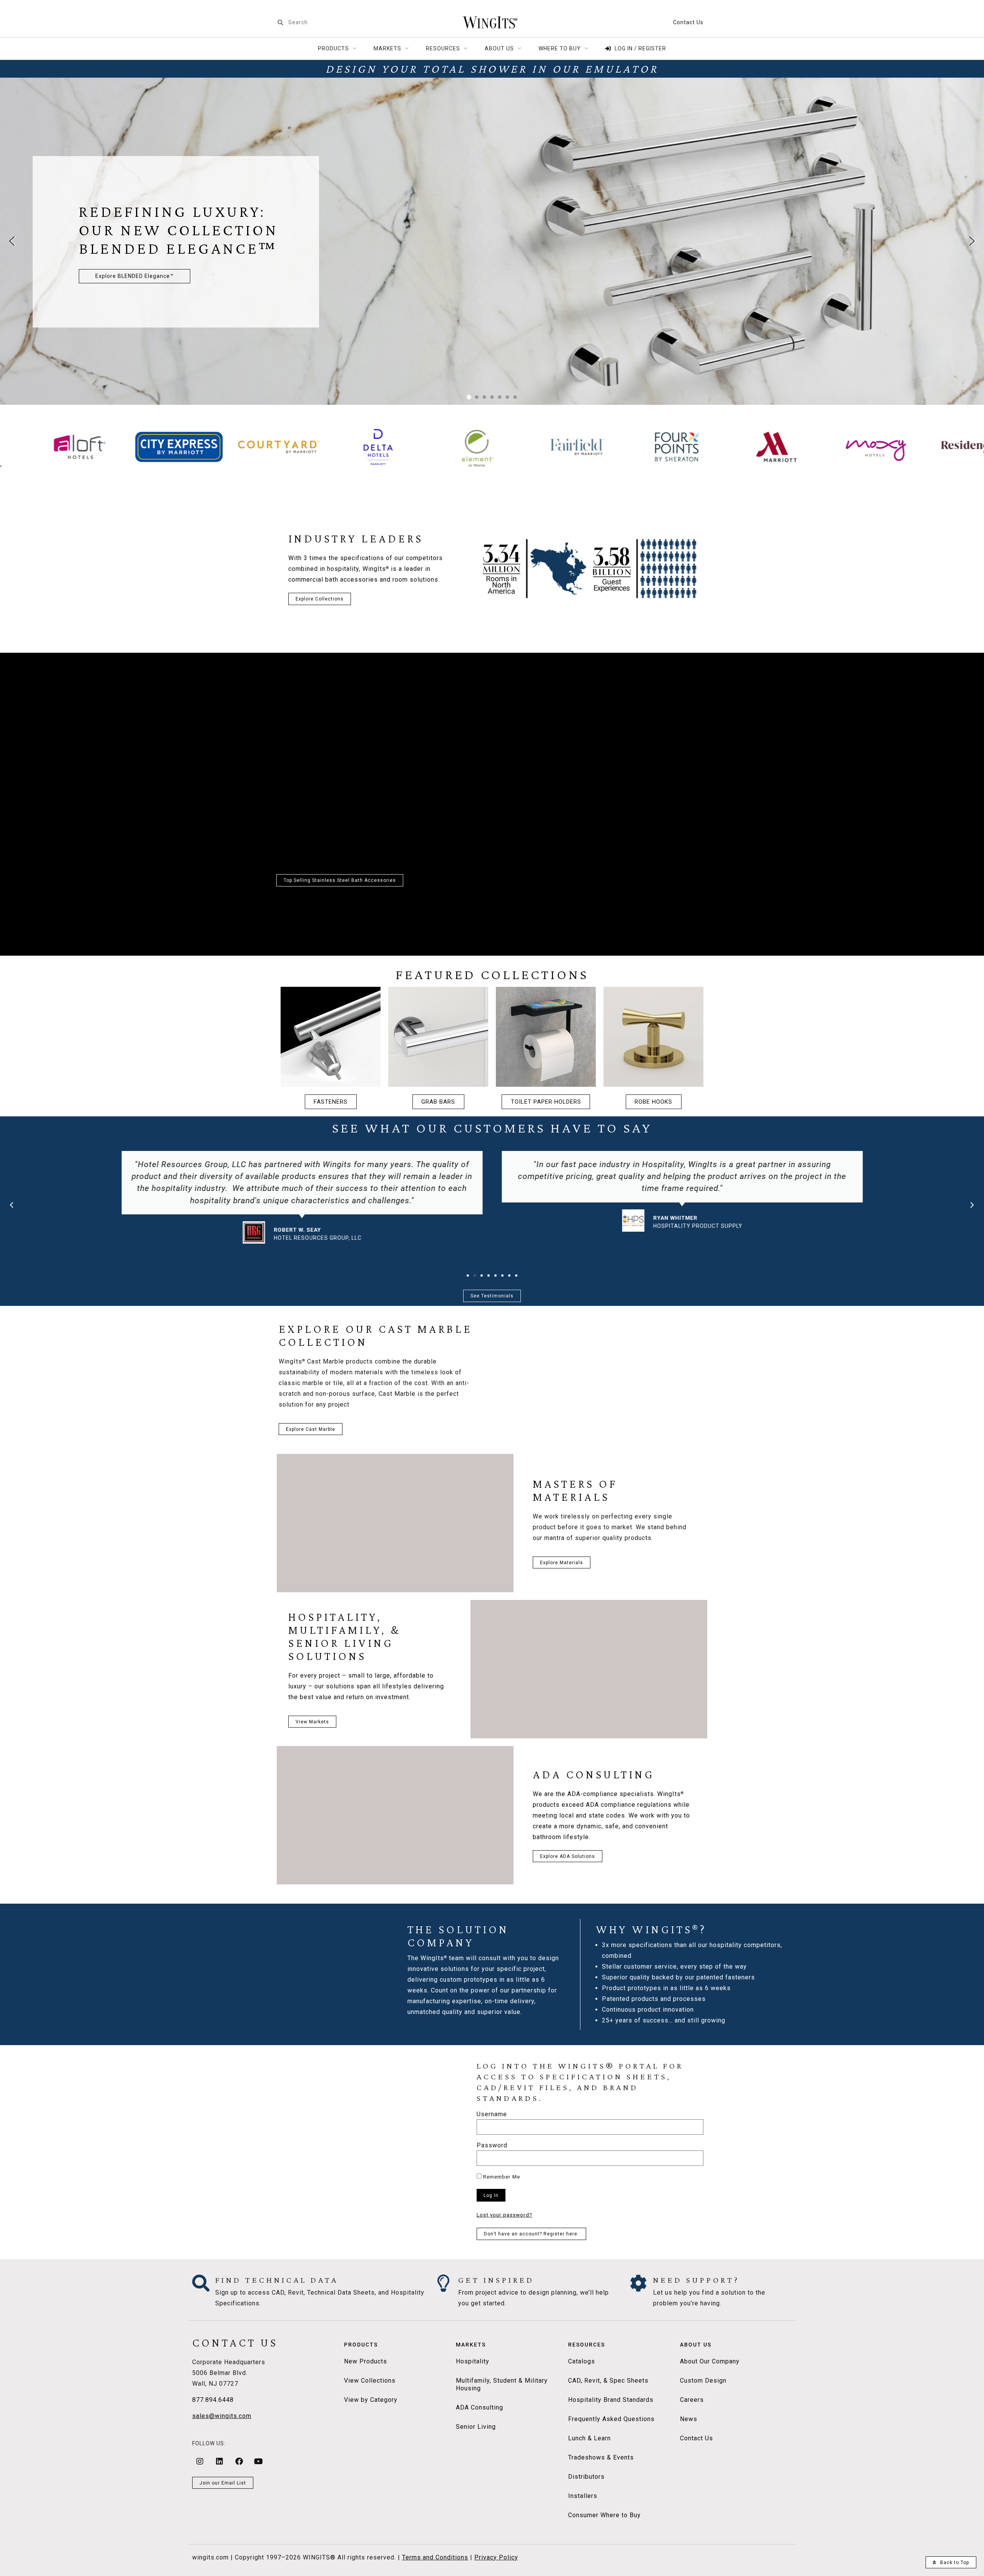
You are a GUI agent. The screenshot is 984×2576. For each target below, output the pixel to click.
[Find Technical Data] (201, 2283)
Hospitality (473, 2361)
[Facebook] (239, 2461)
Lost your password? (504, 2215)
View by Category (371, 2400)
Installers (583, 2496)
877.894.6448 (213, 2400)
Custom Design (703, 2381)
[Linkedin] (219, 2461)
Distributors (586, 2477)
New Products (366, 2361)
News (689, 2419)
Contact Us (688, 22)
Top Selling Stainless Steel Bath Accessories (340, 880)
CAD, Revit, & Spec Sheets (608, 2381)
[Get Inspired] (444, 2283)
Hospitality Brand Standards (611, 2400)
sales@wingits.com (222, 2416)
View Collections (370, 2381)
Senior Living (476, 2427)
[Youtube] (259, 2461)
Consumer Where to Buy (604, 2515)
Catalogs (582, 2361)
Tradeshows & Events (601, 2457)
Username (492, 2115)
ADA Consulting (480, 2407)
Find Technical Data (277, 2280)
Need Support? (696, 2280)
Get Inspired (496, 2280)
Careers (692, 2400)
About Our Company (710, 2361)
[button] (12, 241)
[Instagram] (200, 2461)
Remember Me (501, 2177)
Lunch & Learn (589, 2438)
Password (492, 2146)
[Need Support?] (639, 2283)
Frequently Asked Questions (611, 2419)
